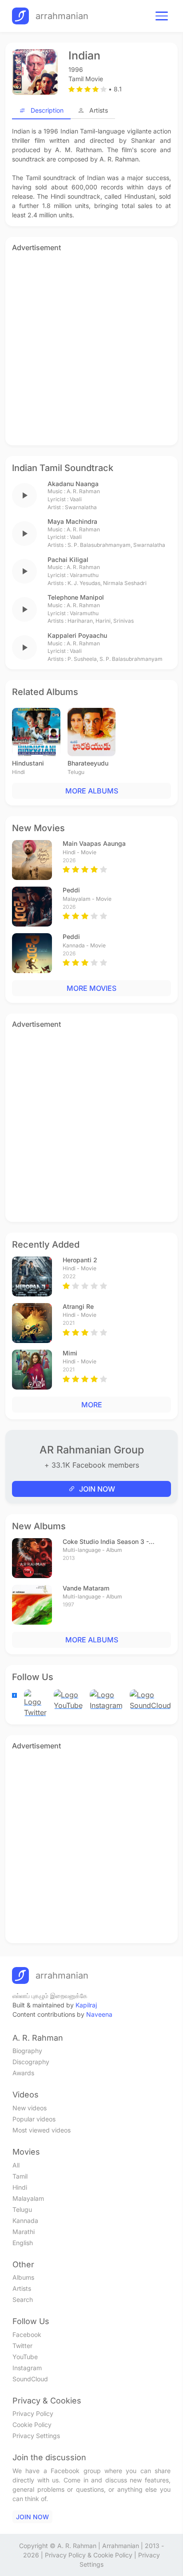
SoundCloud (30, 2379)
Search (23, 2299)
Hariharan (80, 621)
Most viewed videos (42, 2130)
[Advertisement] (91, 347)
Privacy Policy (33, 2413)
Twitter (22, 2346)
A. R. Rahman (83, 491)
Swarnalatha (81, 507)
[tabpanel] (91, 173)
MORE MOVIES (91, 988)
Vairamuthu (84, 575)
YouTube (25, 2357)
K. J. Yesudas (84, 583)
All (16, 2165)
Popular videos (34, 2119)
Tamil (20, 2176)
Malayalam (28, 2198)
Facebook (27, 2334)
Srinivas (123, 621)
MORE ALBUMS (92, 791)
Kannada (25, 2221)
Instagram (27, 2368)
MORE (92, 1405)
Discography (31, 2062)
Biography (27, 2051)
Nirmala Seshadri (125, 583)
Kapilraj (86, 2005)
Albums (23, 2277)
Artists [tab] (99, 110)
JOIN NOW (97, 1489)
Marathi (24, 2232)
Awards (23, 2073)
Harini (103, 621)
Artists (22, 2288)
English (23, 2243)
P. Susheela (82, 659)
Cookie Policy (32, 2425)
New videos (30, 2108)
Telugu (22, 2209)
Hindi (20, 2187)
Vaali (76, 499)
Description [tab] (47, 110)
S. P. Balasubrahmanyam (99, 545)
